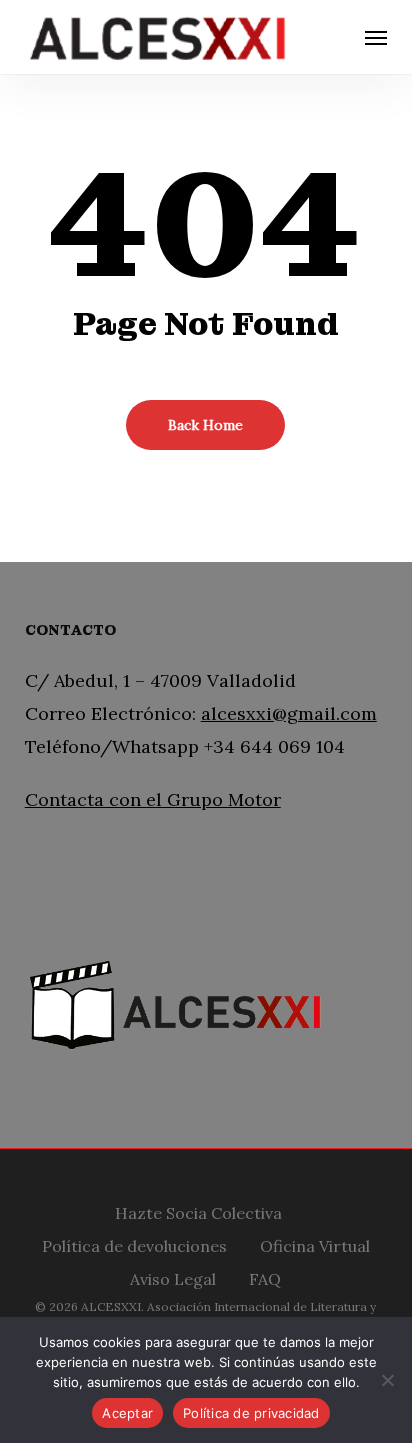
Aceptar (127, 1413)
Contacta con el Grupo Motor (153, 799)
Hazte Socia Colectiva (198, 1210)
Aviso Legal (173, 1276)
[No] (387, 1380)
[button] (376, 37)
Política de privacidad (251, 1413)
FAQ (265, 1276)
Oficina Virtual (315, 1243)
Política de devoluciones (134, 1243)
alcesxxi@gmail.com (289, 713)
